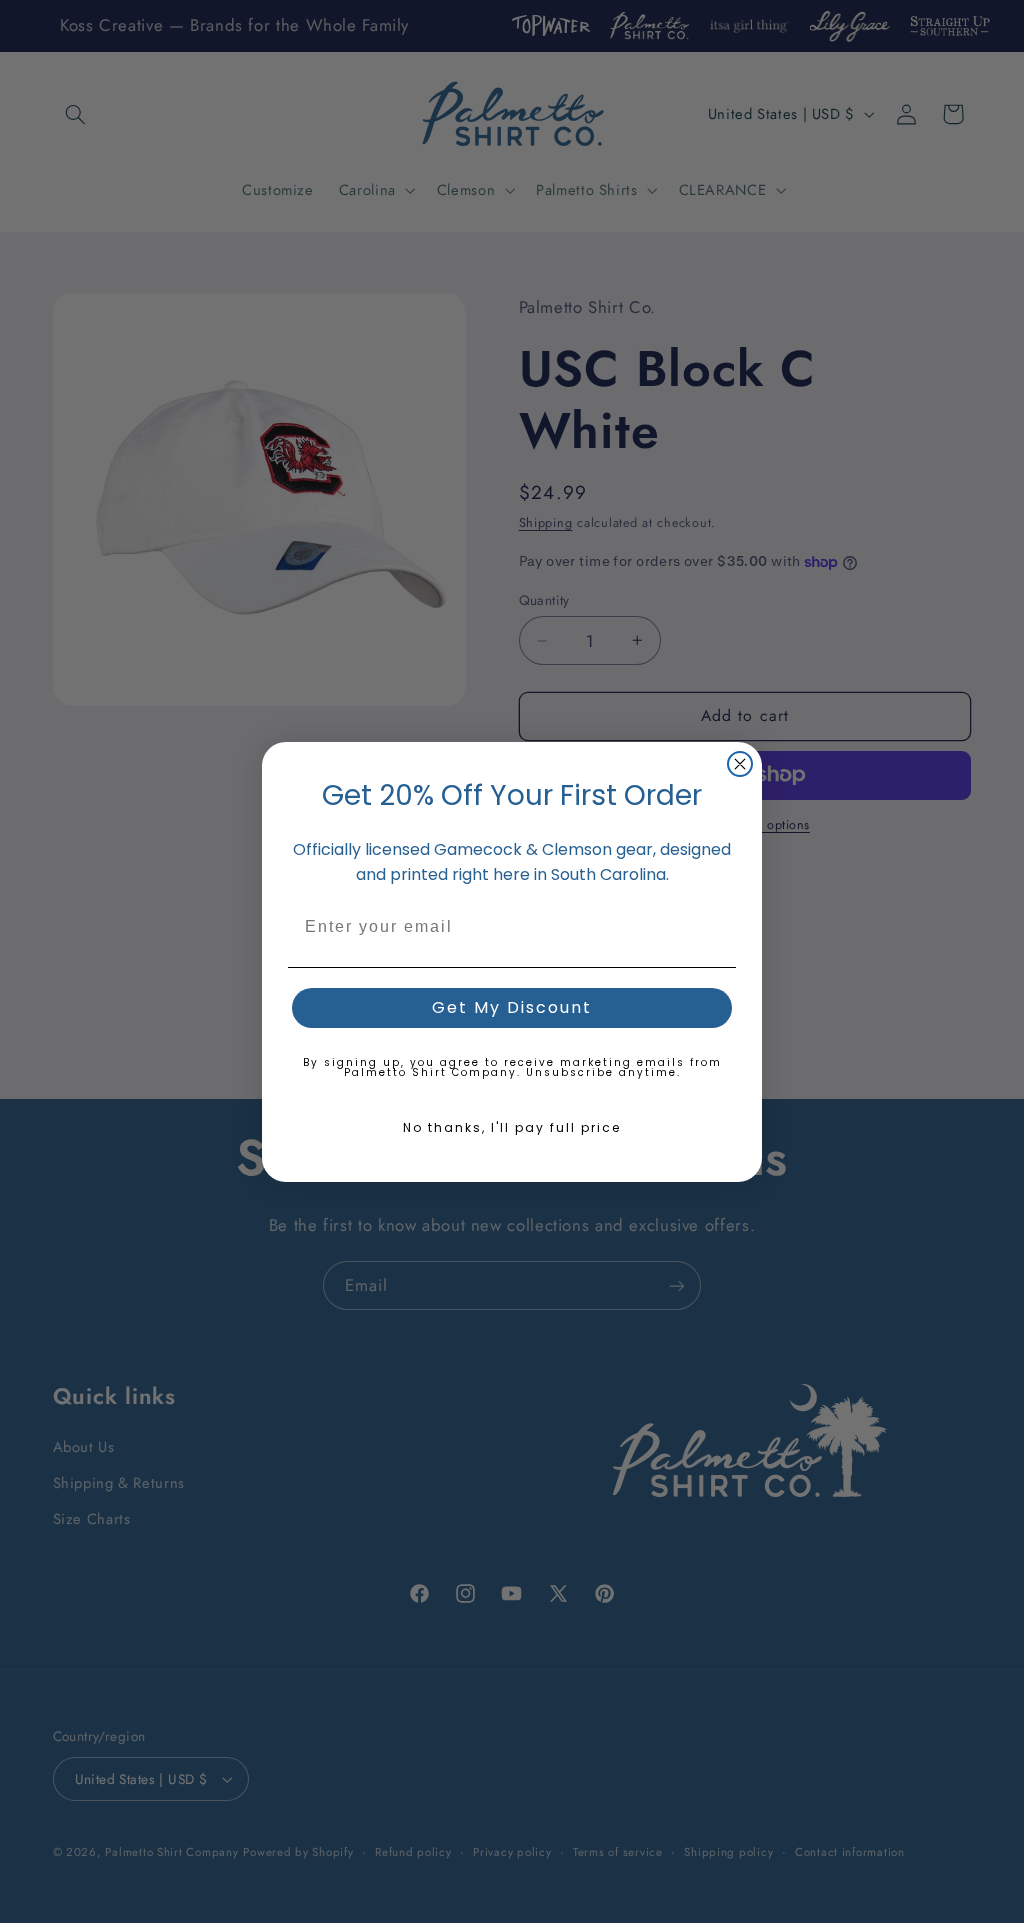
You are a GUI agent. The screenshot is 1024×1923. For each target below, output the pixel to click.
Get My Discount (512, 1007)
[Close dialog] (740, 764)
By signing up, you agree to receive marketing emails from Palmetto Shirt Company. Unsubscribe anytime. (512, 1067)
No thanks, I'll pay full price (512, 1127)
